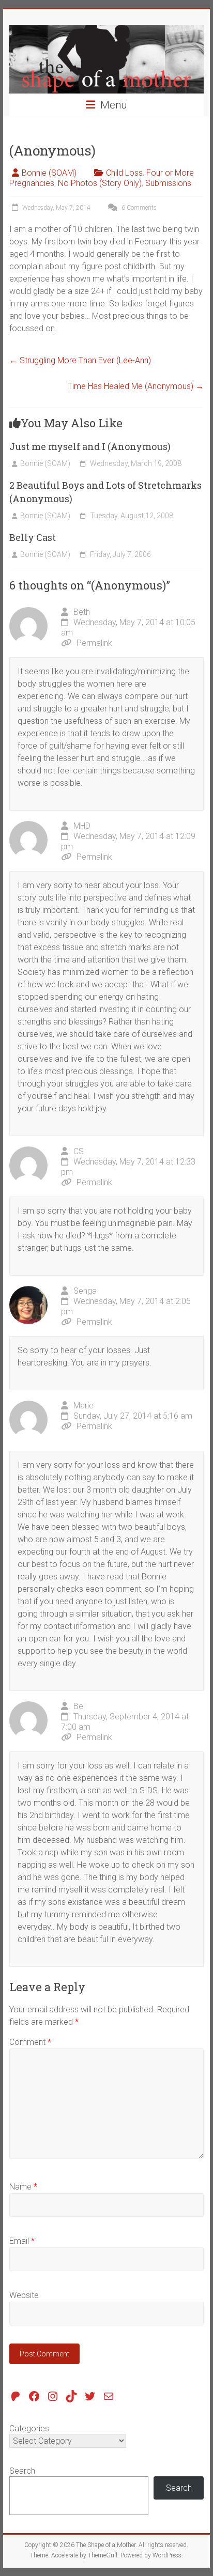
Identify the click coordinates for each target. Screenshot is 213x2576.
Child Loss (124, 173)
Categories (29, 2428)
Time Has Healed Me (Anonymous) (136, 386)
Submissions (168, 183)
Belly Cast (33, 537)
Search (22, 2471)
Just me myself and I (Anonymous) (90, 446)
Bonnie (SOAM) (49, 173)
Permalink (94, 643)
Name (23, 2187)
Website (24, 2295)
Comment (30, 2042)
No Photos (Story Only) (100, 183)
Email (22, 2241)
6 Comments (138, 208)
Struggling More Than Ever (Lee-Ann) (80, 360)
